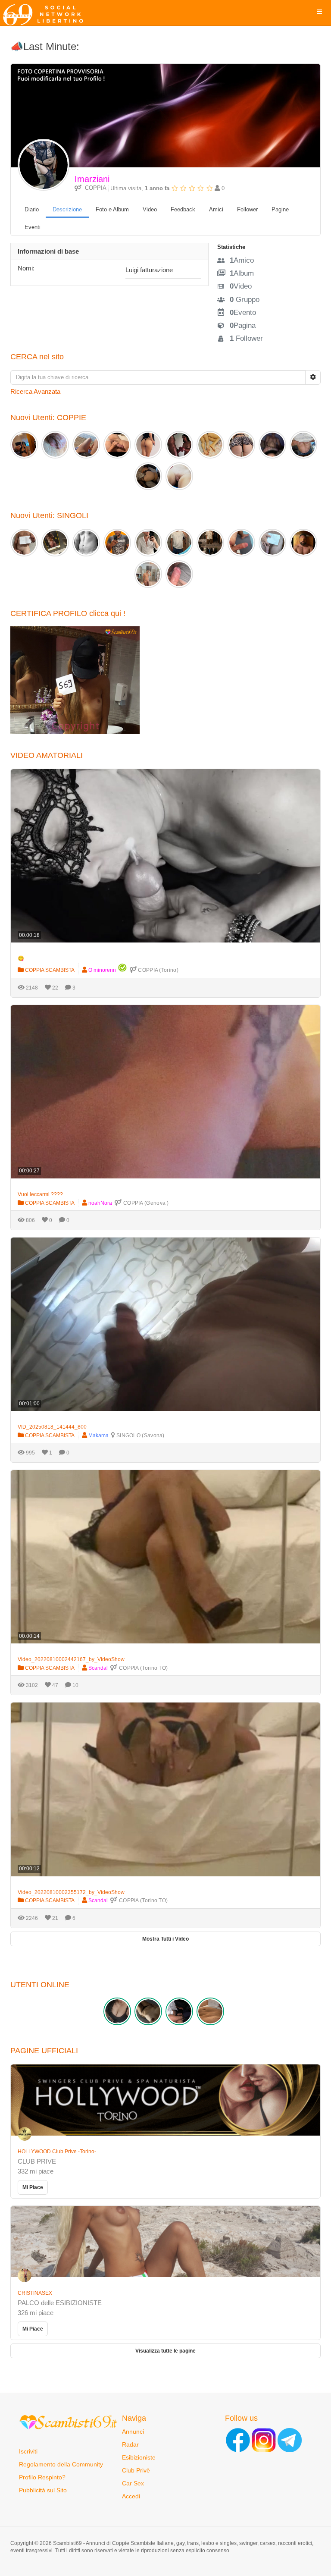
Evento (243, 313)
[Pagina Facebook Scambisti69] (238, 2440)
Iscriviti (28, 2451)
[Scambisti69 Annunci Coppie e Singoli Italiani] (45, 15)
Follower (246, 338)
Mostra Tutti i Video (165, 1939)
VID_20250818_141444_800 (52, 1427)
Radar (130, 2444)
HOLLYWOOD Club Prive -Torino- (57, 2152)
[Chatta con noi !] (290, 2440)
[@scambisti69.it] (264, 2440)
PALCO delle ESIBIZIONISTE (60, 2303)
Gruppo (245, 300)
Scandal (98, 1668)
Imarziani (92, 179)
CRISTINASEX (35, 2293)
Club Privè (136, 2470)
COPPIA (94, 188)
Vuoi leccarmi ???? (40, 1194)
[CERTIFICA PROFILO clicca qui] (75, 680)
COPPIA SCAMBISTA (49, 970)
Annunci (133, 2431)
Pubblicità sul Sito (43, 2490)
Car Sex (133, 2483)
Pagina (243, 325)
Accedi (131, 2496)
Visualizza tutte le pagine (165, 2351)
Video (241, 286)
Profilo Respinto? (42, 2477)
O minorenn (102, 970)
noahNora (100, 1203)
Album (242, 273)
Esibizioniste (139, 2457)
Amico (242, 260)
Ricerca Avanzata (35, 391)
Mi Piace (33, 2187)
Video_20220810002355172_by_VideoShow (71, 1892)
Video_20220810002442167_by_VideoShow (71, 1659)
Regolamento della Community (61, 2464)
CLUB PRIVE (37, 2161)
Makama (98, 1436)
